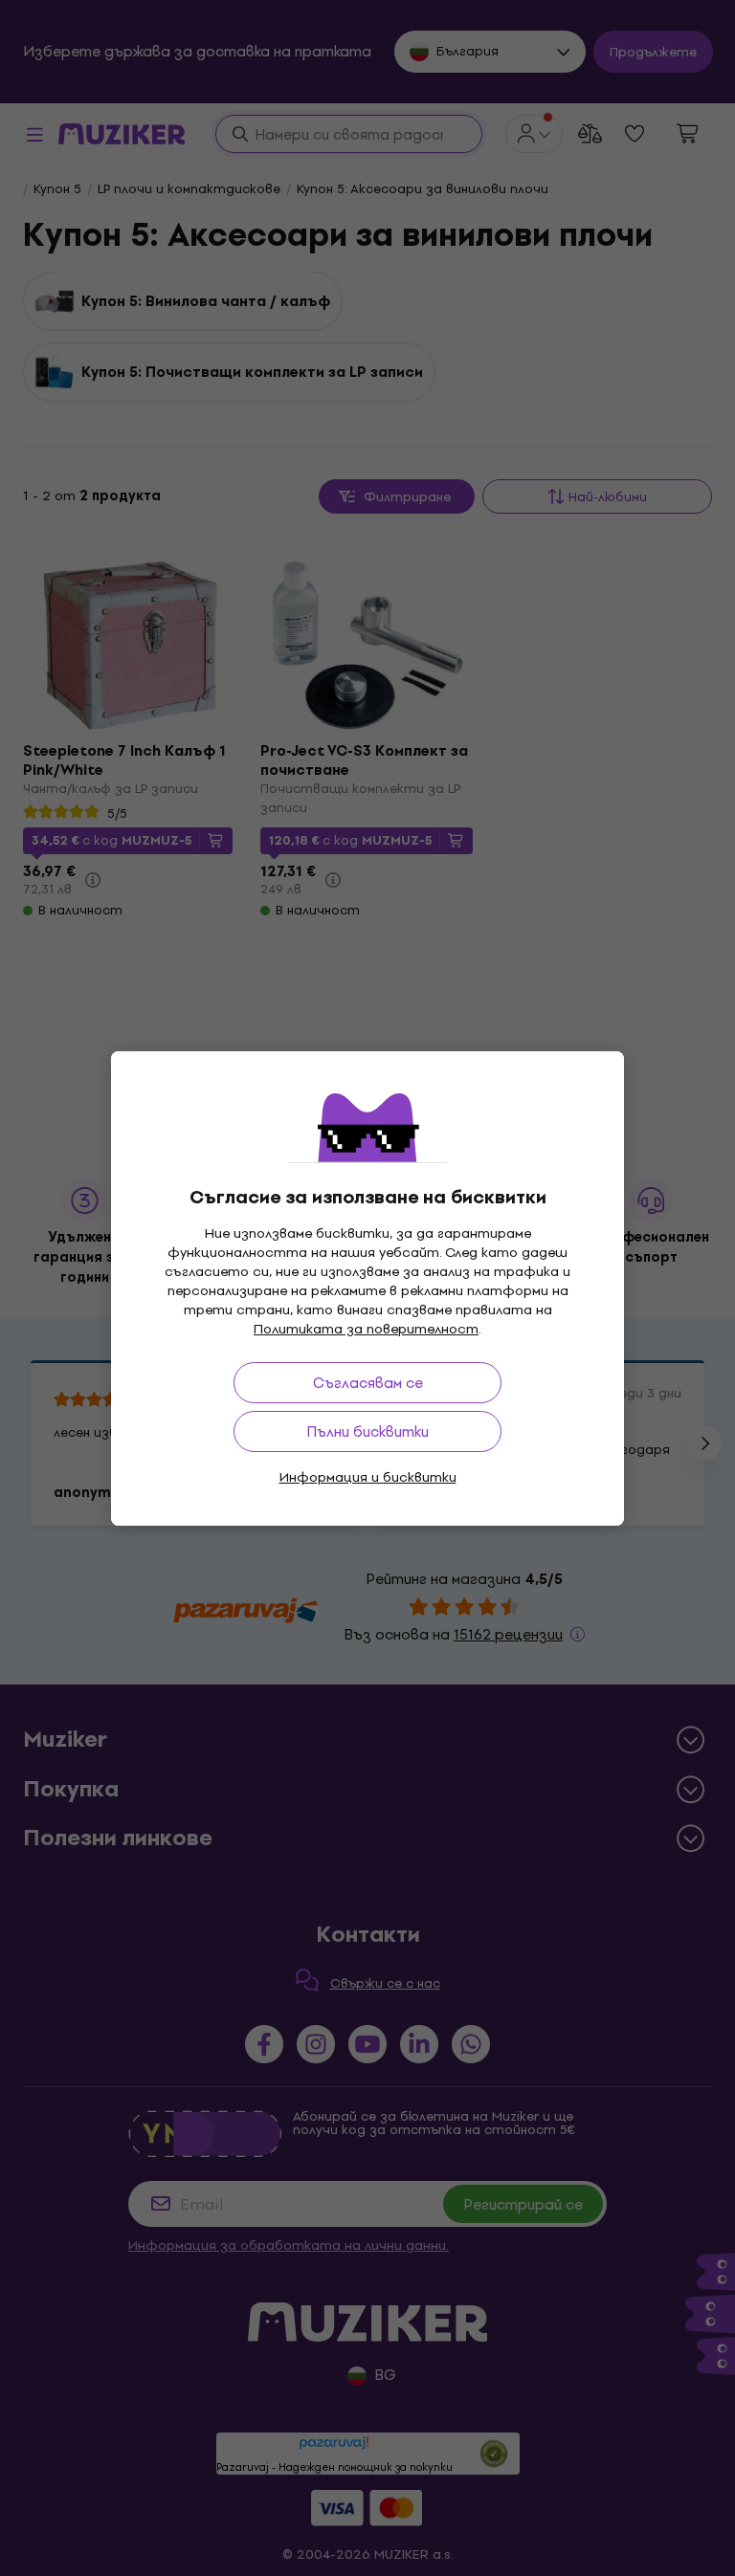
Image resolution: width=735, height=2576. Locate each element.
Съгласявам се (368, 1383)
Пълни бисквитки (367, 1431)
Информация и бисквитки (368, 1477)
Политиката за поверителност (366, 1329)
